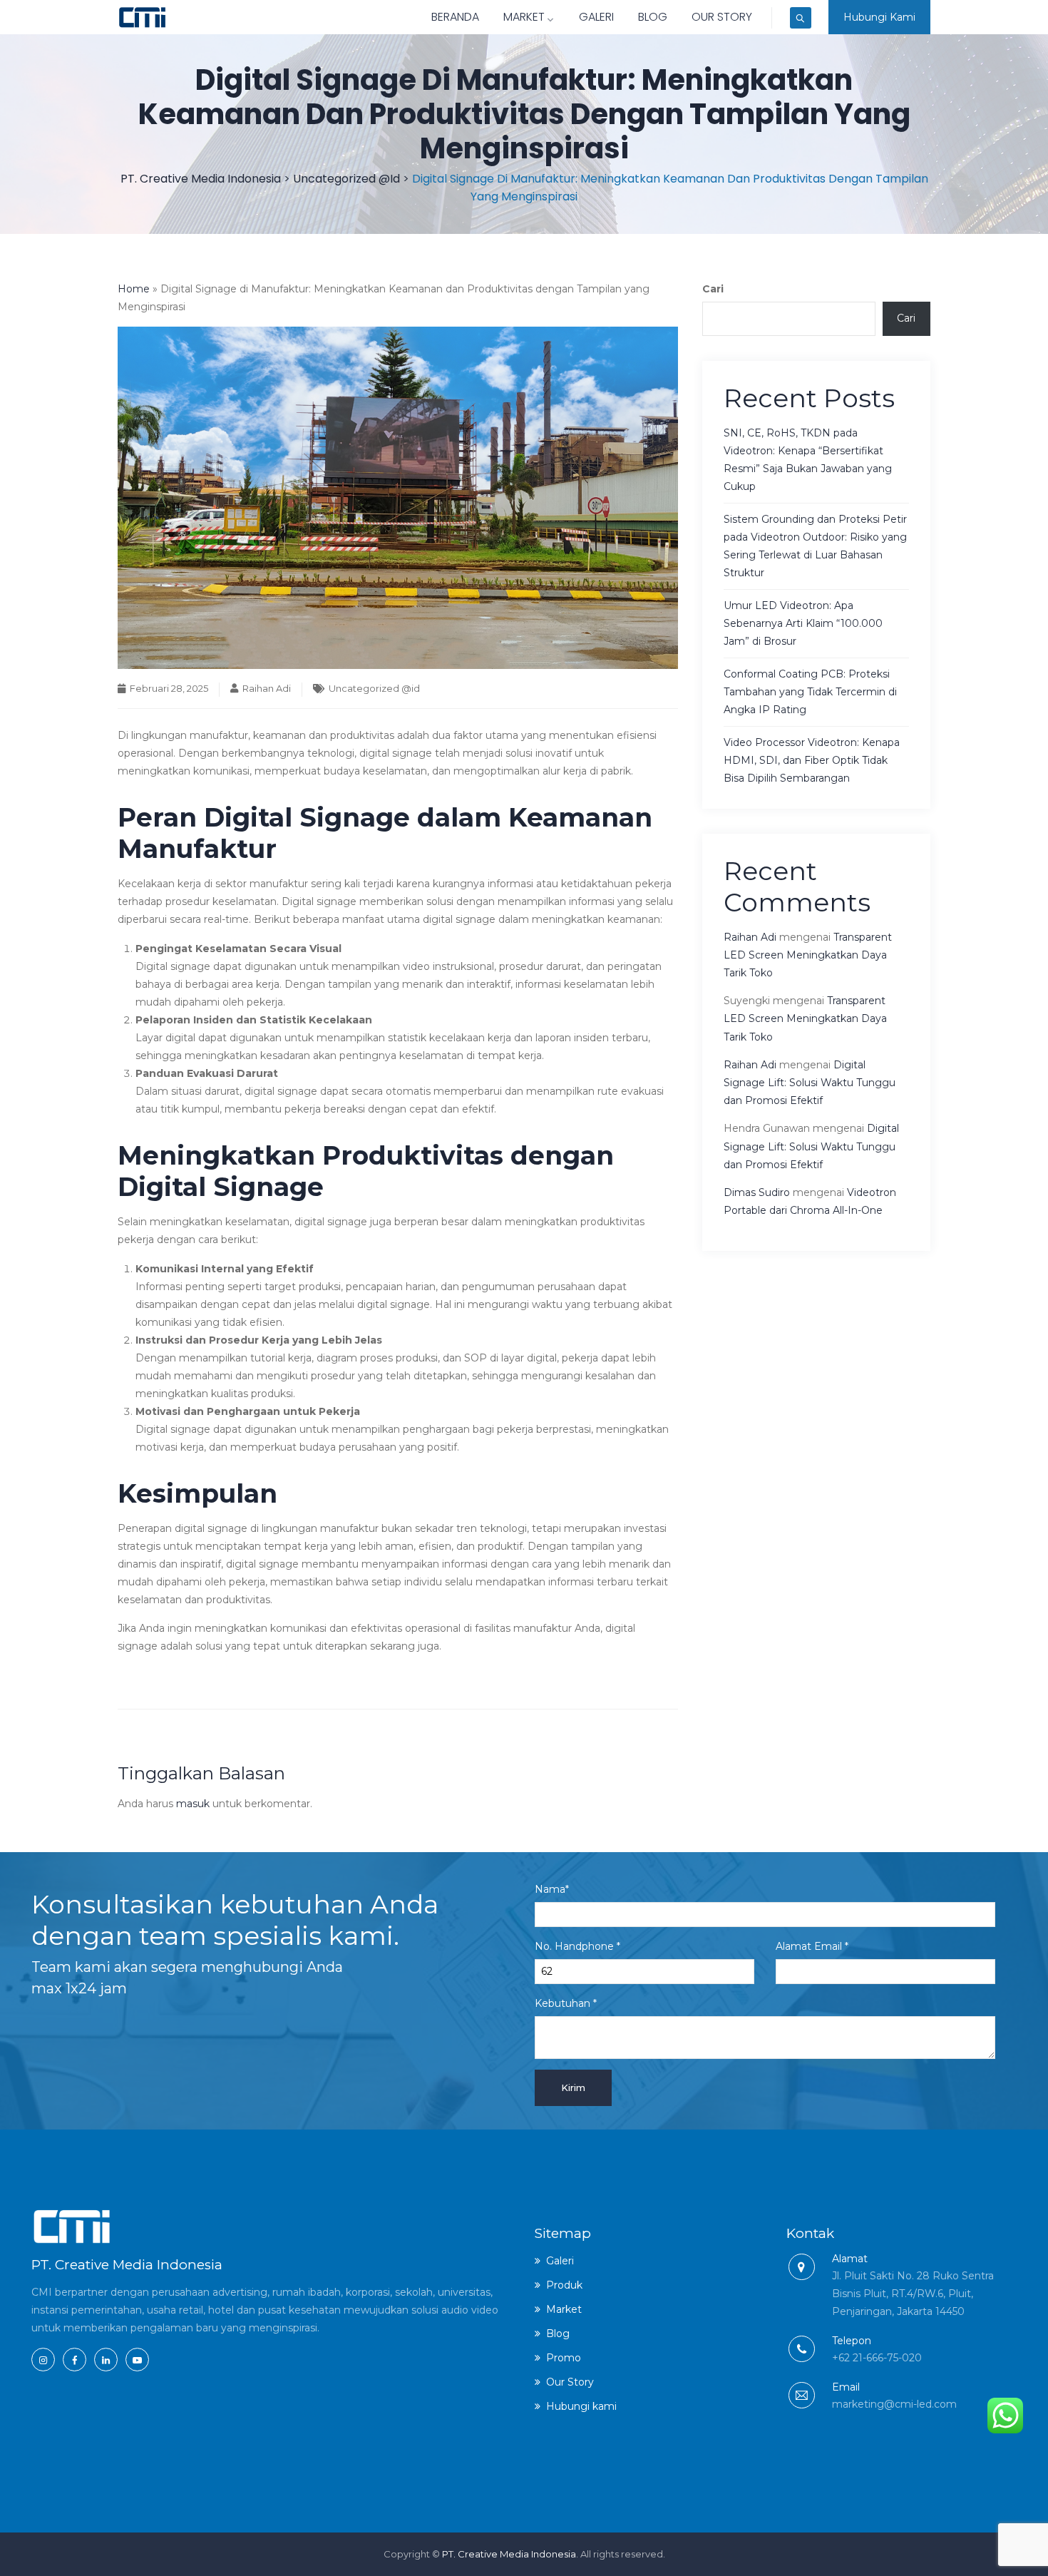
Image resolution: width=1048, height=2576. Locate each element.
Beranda (455, 17)
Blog (653, 17)
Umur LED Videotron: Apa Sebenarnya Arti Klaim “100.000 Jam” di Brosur (803, 623)
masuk (193, 1804)
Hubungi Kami (879, 17)
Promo (564, 2358)
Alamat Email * (812, 1946)
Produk (564, 2285)
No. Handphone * (577, 1946)
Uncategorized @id (374, 688)
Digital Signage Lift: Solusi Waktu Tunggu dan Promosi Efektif (810, 1083)
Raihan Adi (267, 688)
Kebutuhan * (566, 2003)
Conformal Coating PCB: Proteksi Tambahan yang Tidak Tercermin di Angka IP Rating (810, 692)
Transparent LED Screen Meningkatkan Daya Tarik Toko (808, 955)
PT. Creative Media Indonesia (509, 2554)
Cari (713, 289)
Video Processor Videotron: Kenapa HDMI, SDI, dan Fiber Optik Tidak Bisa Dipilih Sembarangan (812, 760)
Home (134, 289)
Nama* (552, 1889)
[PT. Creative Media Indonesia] (142, 17)
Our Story (722, 17)
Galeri (596, 17)
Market (524, 17)
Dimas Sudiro (757, 1192)
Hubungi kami (581, 2406)
